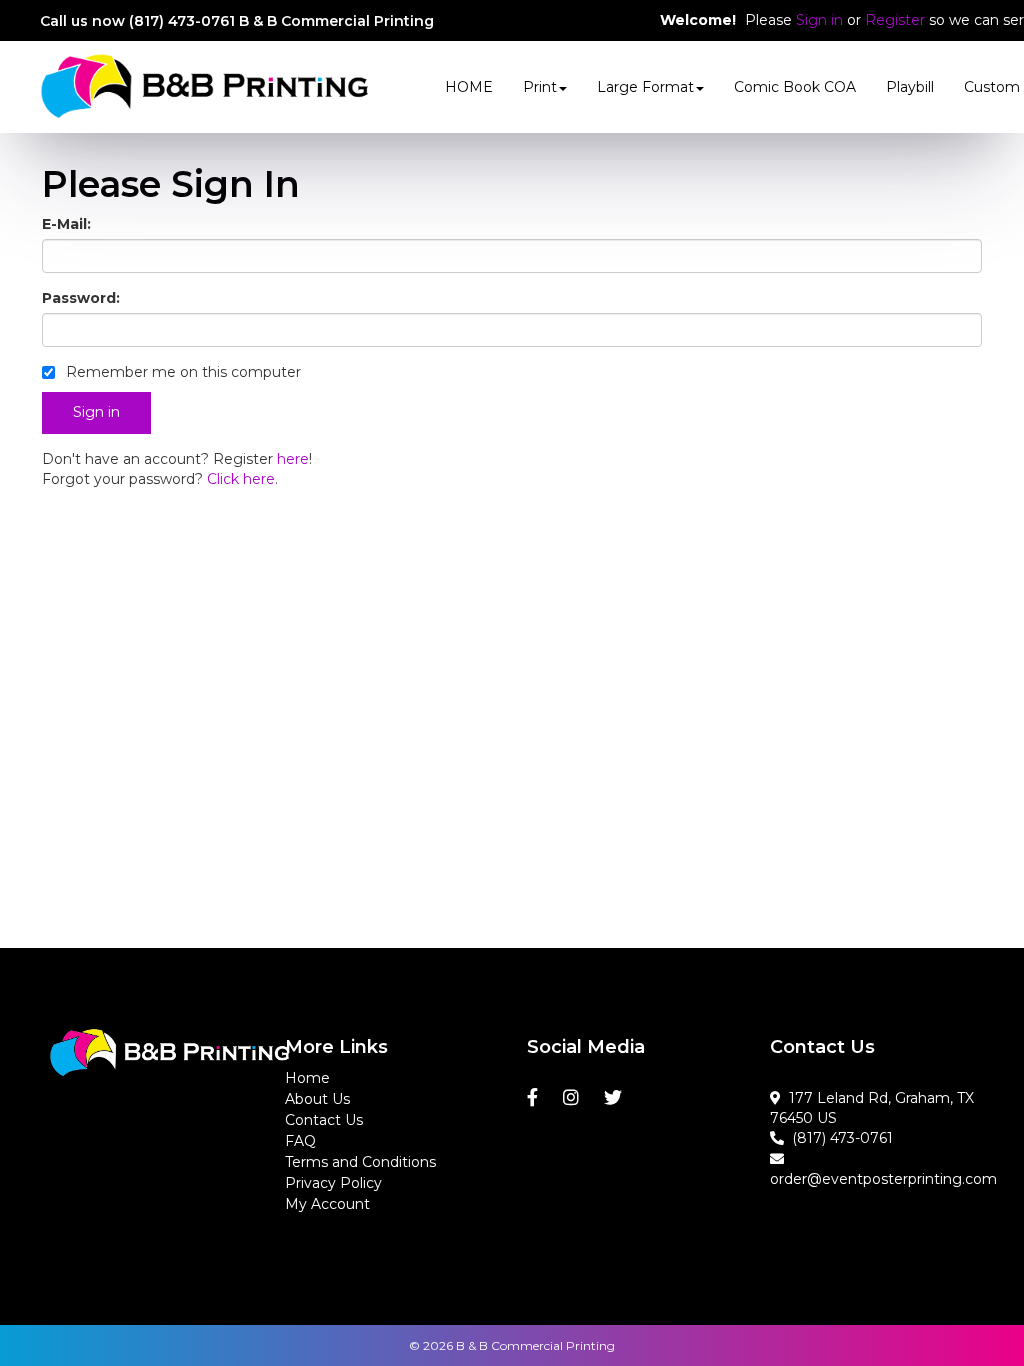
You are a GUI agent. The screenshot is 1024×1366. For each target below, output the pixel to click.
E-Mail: (66, 224)
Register (895, 20)
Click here (241, 479)
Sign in (819, 20)
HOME (469, 87)
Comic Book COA (795, 87)
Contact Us (324, 1120)
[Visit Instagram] (573, 1098)
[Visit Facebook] (535, 1098)
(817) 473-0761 (838, 1138)
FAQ (300, 1141)
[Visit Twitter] (615, 1098)
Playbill (910, 87)
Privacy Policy (333, 1183)
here (293, 459)
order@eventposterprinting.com (883, 1169)
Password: (81, 298)
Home (307, 1078)
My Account (327, 1204)
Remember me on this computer (181, 372)
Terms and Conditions (360, 1162)
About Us (317, 1099)
